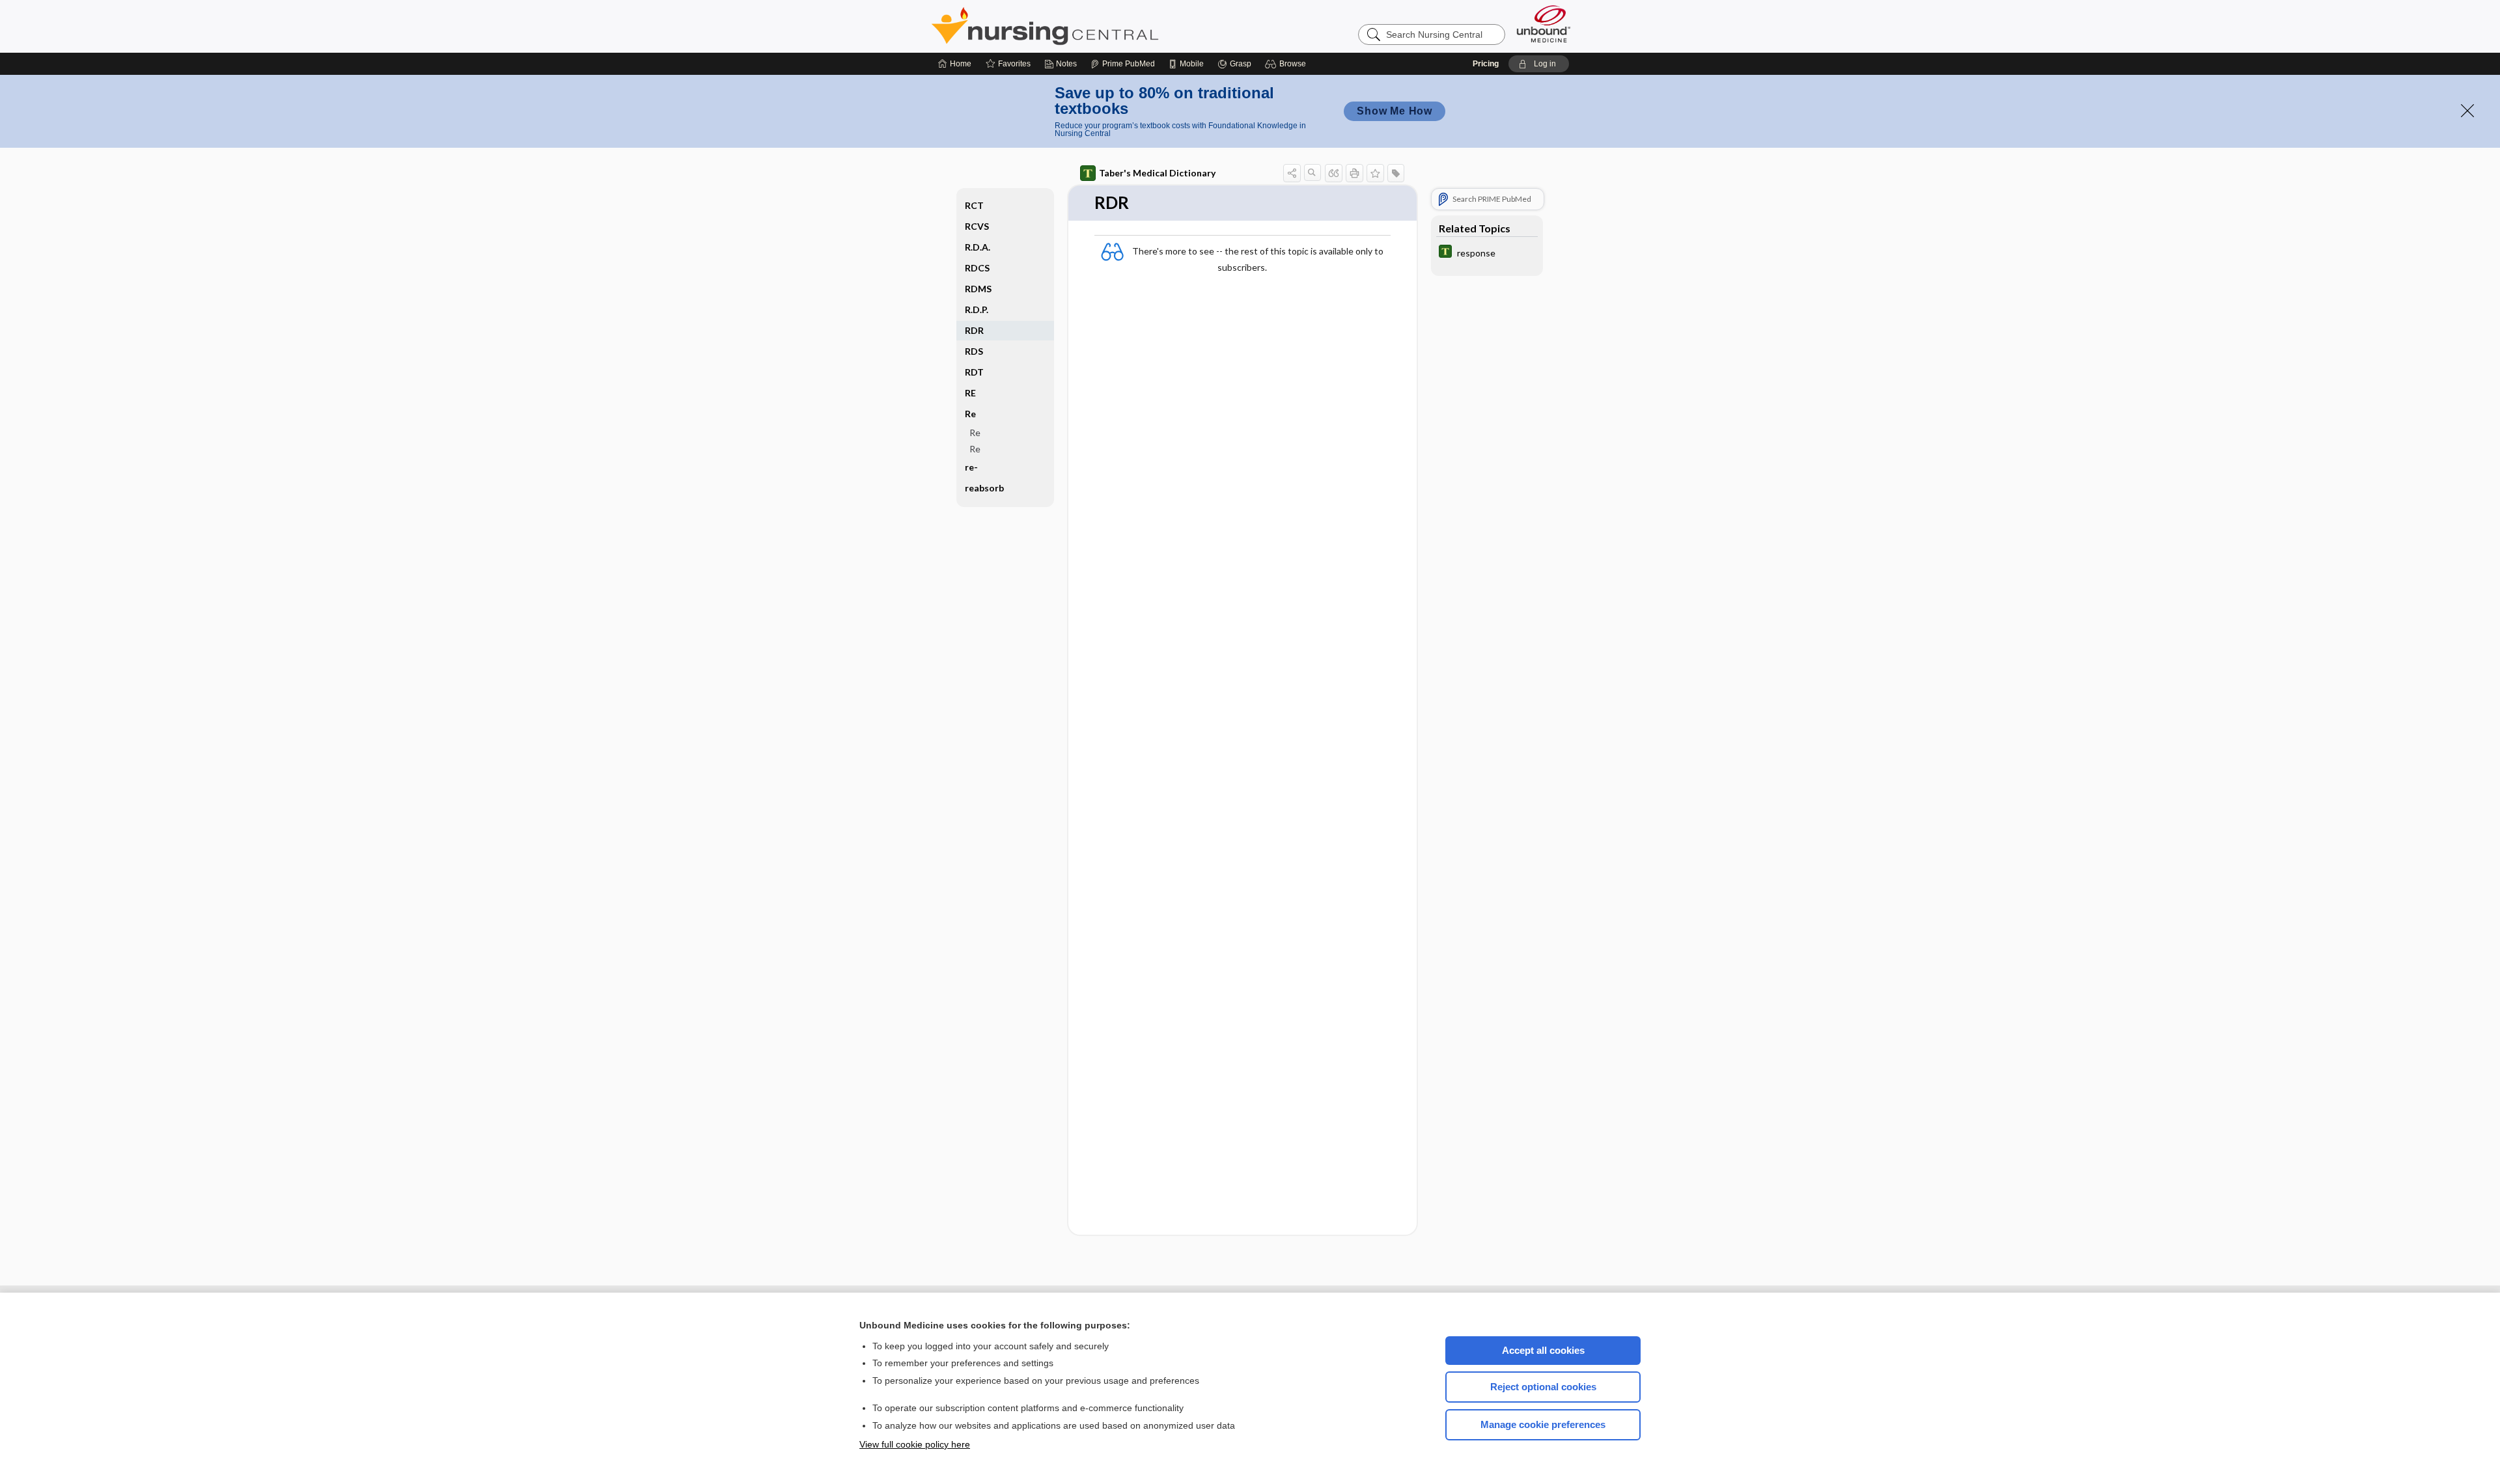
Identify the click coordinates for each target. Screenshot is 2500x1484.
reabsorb (984, 488)
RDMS (978, 289)
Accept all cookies (1543, 1350)
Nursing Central (1094, 26)
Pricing (1486, 64)
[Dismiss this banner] (2467, 111)
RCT (974, 205)
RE (970, 393)
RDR (974, 330)
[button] (1287, 64)
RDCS (977, 268)
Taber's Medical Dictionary (1157, 173)
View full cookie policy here (915, 1444)
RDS (974, 351)
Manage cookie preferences (1543, 1424)
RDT (974, 372)
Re (975, 433)
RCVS (977, 226)
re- (971, 467)
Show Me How (1395, 111)
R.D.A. (978, 247)
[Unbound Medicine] (1544, 24)
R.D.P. (977, 309)
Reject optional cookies (1543, 1387)
